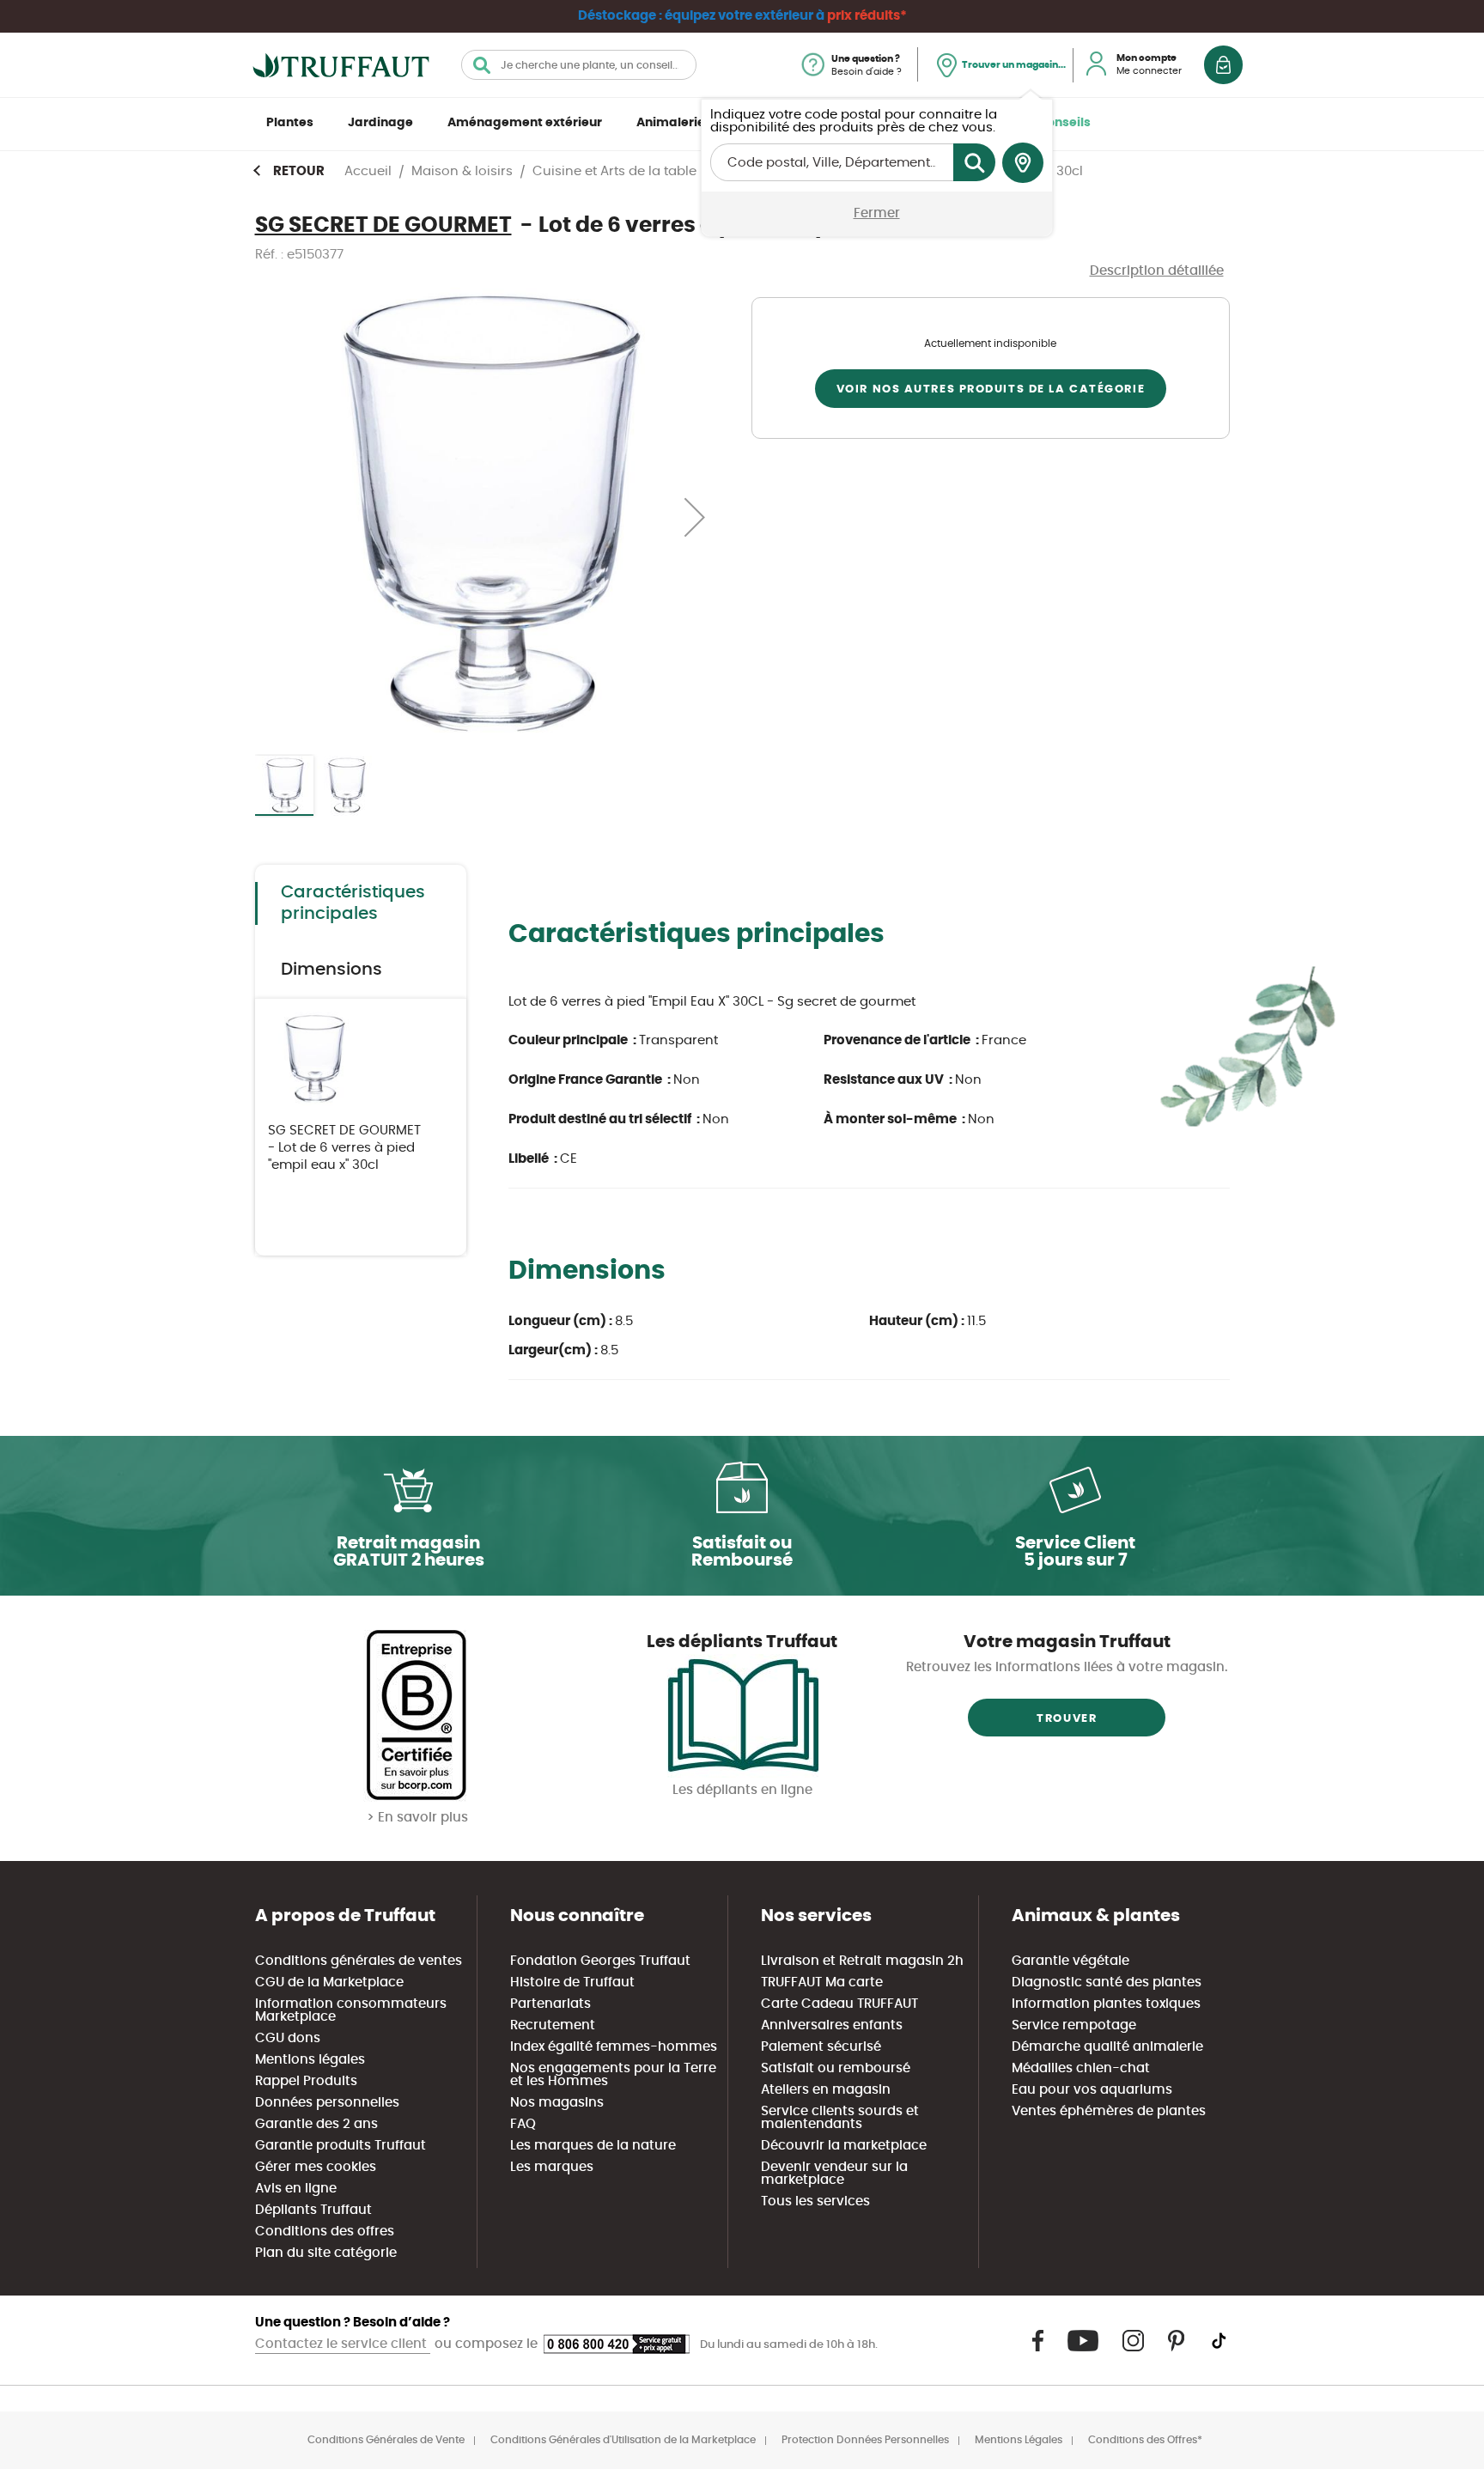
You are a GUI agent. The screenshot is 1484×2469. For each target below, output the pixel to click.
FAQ (523, 2124)
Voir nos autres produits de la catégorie (991, 389)
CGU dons (288, 2038)
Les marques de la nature (593, 2146)
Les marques (552, 2167)
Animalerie (671, 123)
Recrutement (553, 2025)
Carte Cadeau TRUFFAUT (839, 2004)
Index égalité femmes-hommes (614, 2047)
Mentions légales (310, 2060)
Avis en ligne (296, 2189)
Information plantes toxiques (1106, 2004)
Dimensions (331, 970)
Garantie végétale (1070, 1961)
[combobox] (579, 65)
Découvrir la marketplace (844, 2146)
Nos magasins (557, 2103)
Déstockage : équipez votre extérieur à (742, 16)
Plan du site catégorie (326, 2253)
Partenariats (550, 2004)
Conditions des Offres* (1145, 2440)
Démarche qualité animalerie (1107, 2047)
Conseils (1064, 123)
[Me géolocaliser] (1023, 163)
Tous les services (815, 2201)
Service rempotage (1074, 2025)
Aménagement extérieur (525, 123)
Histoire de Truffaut (572, 1982)
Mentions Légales (1019, 2440)
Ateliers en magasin (826, 2090)
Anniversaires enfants (832, 2025)
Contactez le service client (343, 2344)
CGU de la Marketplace (329, 1982)
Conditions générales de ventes (359, 1961)
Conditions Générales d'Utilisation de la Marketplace (623, 2440)
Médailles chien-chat (1081, 2068)
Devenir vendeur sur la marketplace (834, 2174)
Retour (299, 171)
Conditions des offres (325, 2232)
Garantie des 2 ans (316, 2124)
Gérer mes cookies (316, 2167)
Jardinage (380, 123)
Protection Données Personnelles (865, 2440)
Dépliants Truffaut (313, 2210)
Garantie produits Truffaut (341, 2146)
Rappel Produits (306, 2081)
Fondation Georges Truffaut (600, 1961)
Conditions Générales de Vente (386, 2440)
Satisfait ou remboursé (836, 2068)
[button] (695, 517)
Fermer (877, 213)
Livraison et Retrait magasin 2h (862, 1961)
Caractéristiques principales (353, 903)
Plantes (290, 123)
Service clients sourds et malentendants (840, 2118)
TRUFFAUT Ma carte (822, 1982)
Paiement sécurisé (821, 2047)
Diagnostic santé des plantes (1107, 1982)
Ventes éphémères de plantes (1109, 2111)
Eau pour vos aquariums (1092, 2090)
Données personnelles (327, 2103)
